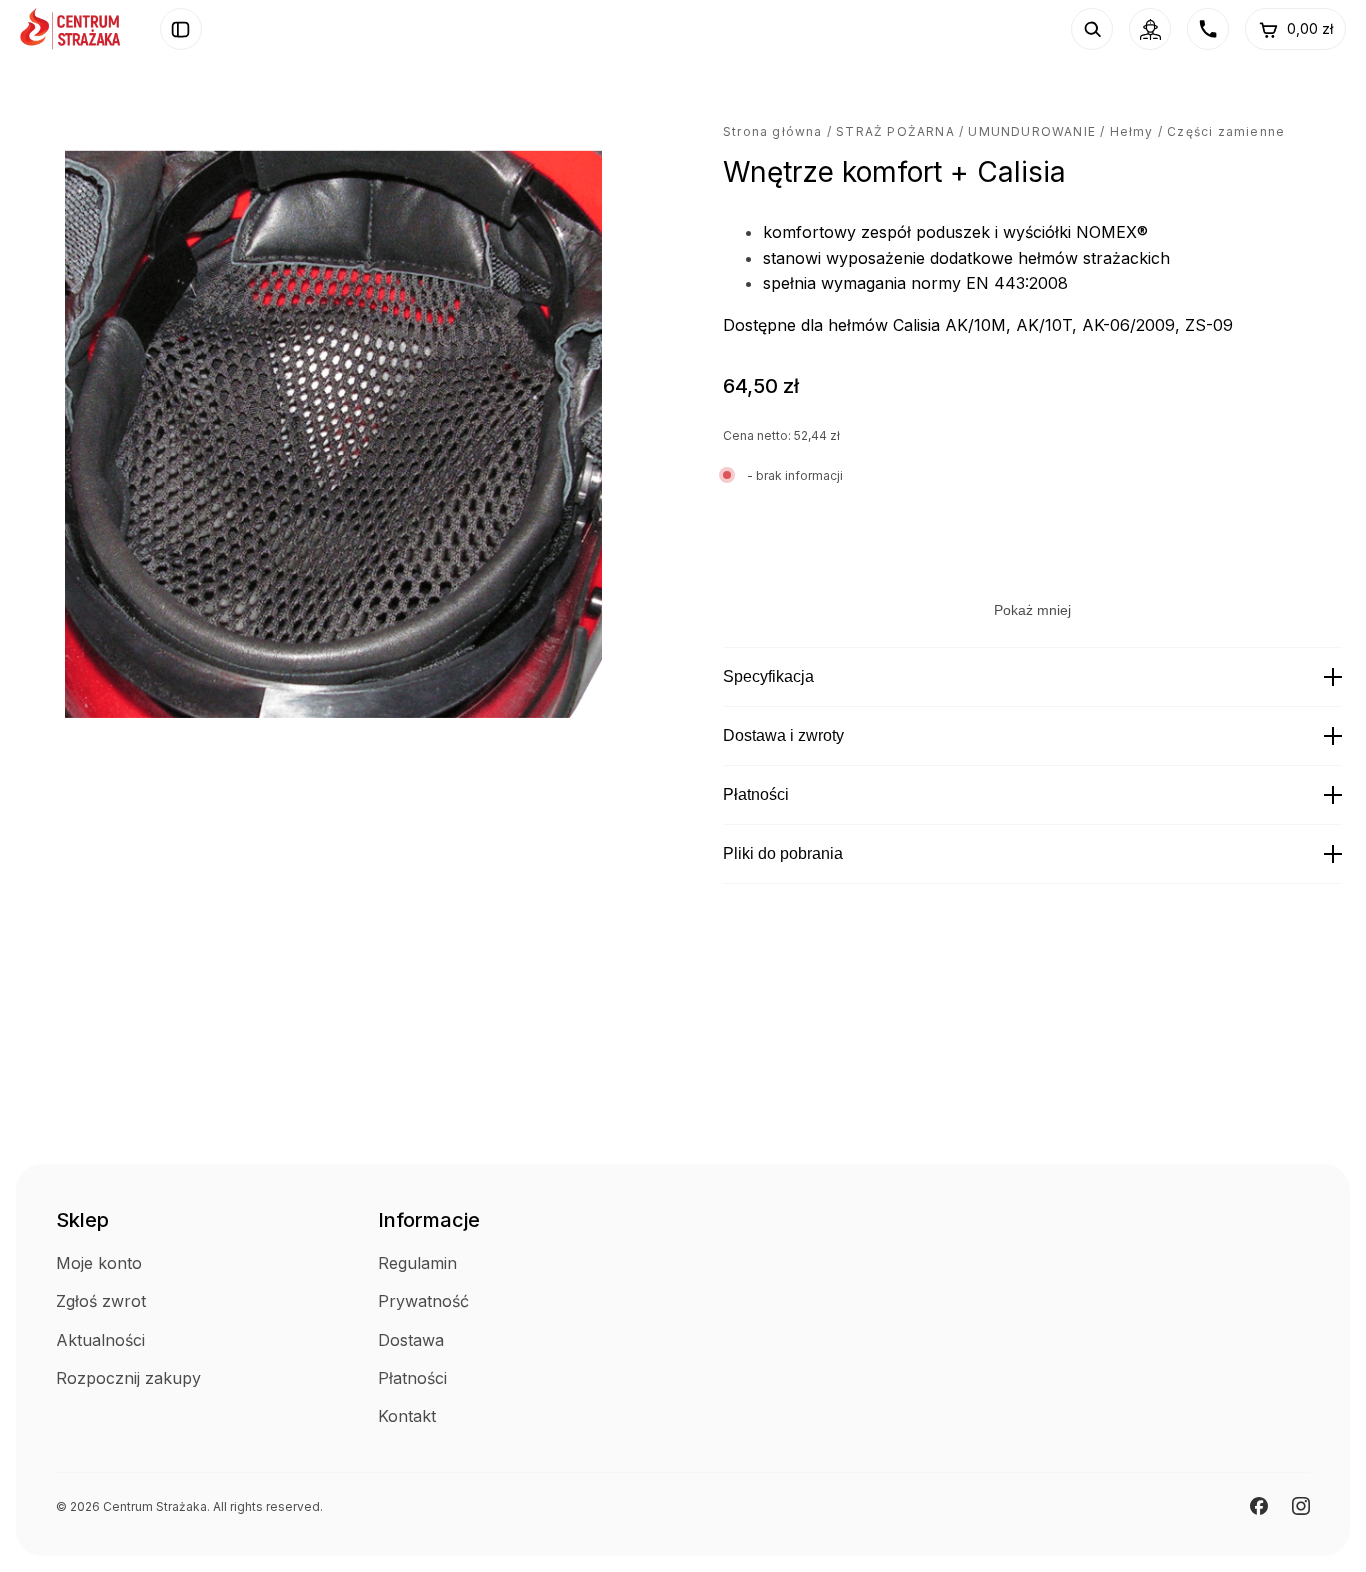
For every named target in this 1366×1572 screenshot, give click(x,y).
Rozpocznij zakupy (128, 1378)
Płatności (756, 794)
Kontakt (407, 1416)
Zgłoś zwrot (101, 1301)
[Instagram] (1301, 1506)
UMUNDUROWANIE (1032, 131)
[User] (1150, 29)
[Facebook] (1259, 1506)
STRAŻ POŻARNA (895, 131)
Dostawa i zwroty (783, 735)
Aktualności (100, 1340)
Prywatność (423, 1301)
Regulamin (417, 1263)
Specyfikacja (768, 676)
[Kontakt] (1208, 29)
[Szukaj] (1092, 29)
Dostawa (411, 1340)
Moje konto (99, 1263)
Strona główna (773, 131)
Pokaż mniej (1032, 610)
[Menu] (181, 29)
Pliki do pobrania (783, 853)
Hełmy (1132, 131)
